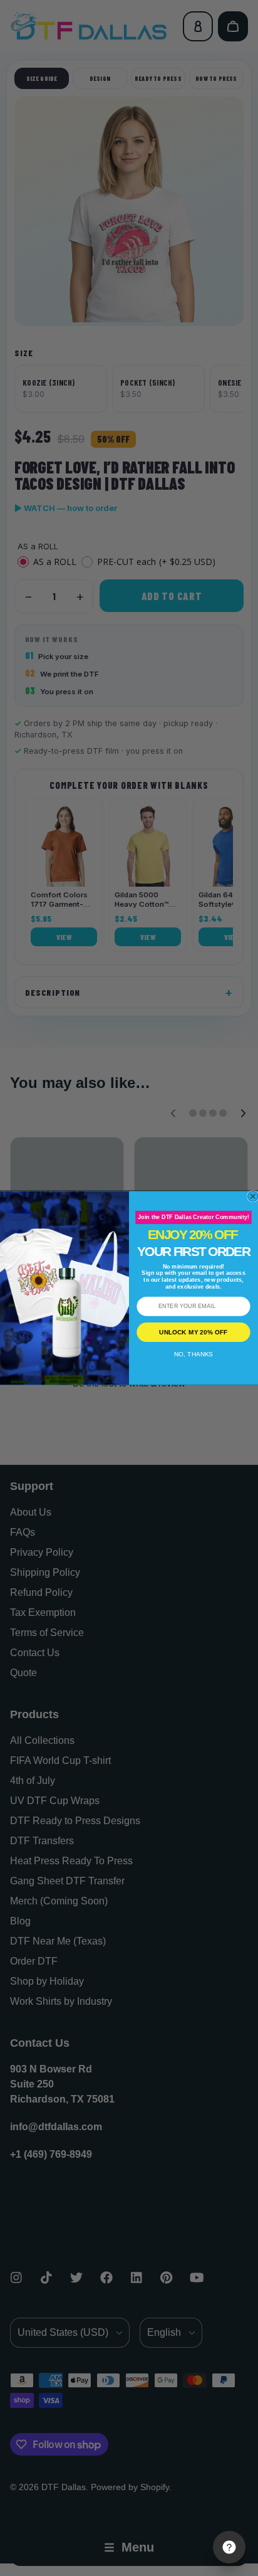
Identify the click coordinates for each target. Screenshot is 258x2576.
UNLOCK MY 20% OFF (193, 1332)
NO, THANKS (194, 1354)
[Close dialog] (253, 1196)
